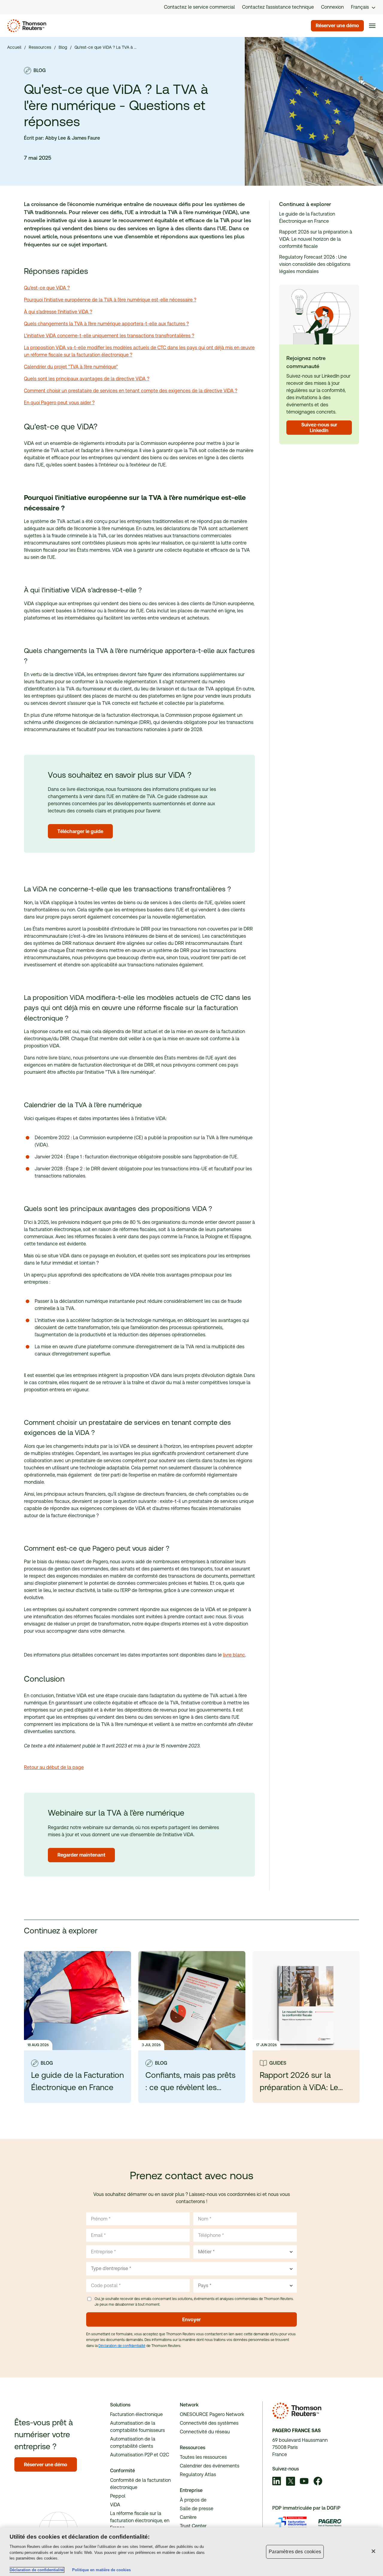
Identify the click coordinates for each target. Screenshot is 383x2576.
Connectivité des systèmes (209, 2423)
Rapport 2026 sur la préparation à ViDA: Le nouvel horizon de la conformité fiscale (316, 239)
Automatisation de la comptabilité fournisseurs (137, 2427)
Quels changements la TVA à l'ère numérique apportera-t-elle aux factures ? (106, 324)
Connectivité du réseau (205, 2432)
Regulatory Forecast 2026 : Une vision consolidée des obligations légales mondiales (315, 264)
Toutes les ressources (203, 2457)
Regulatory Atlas (198, 2474)
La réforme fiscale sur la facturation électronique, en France (140, 2521)
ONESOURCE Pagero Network (212, 2414)
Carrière (188, 2517)
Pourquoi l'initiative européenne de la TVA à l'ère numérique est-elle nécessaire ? (110, 300)
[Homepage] (26, 26)
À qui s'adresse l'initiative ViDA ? (58, 312)
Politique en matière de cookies (101, 2570)
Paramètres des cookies (295, 2552)
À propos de (193, 2500)
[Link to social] (277, 2482)
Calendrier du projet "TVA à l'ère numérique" (71, 367)
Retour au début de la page (54, 1767)
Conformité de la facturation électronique (140, 2484)
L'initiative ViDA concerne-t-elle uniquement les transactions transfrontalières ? (109, 336)
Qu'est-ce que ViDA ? (47, 288)
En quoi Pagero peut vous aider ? (59, 403)
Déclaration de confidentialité (122, 2346)
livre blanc (234, 1655)
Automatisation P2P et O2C (140, 2455)
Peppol (118, 2496)
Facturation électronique (136, 2414)
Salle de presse (197, 2509)
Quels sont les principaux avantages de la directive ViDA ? (87, 379)
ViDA (115, 2505)
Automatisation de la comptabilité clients (133, 2442)
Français (360, 7)
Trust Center (193, 2526)
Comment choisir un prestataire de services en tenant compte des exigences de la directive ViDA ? (131, 391)
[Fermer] (373, 2551)
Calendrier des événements (210, 2466)
